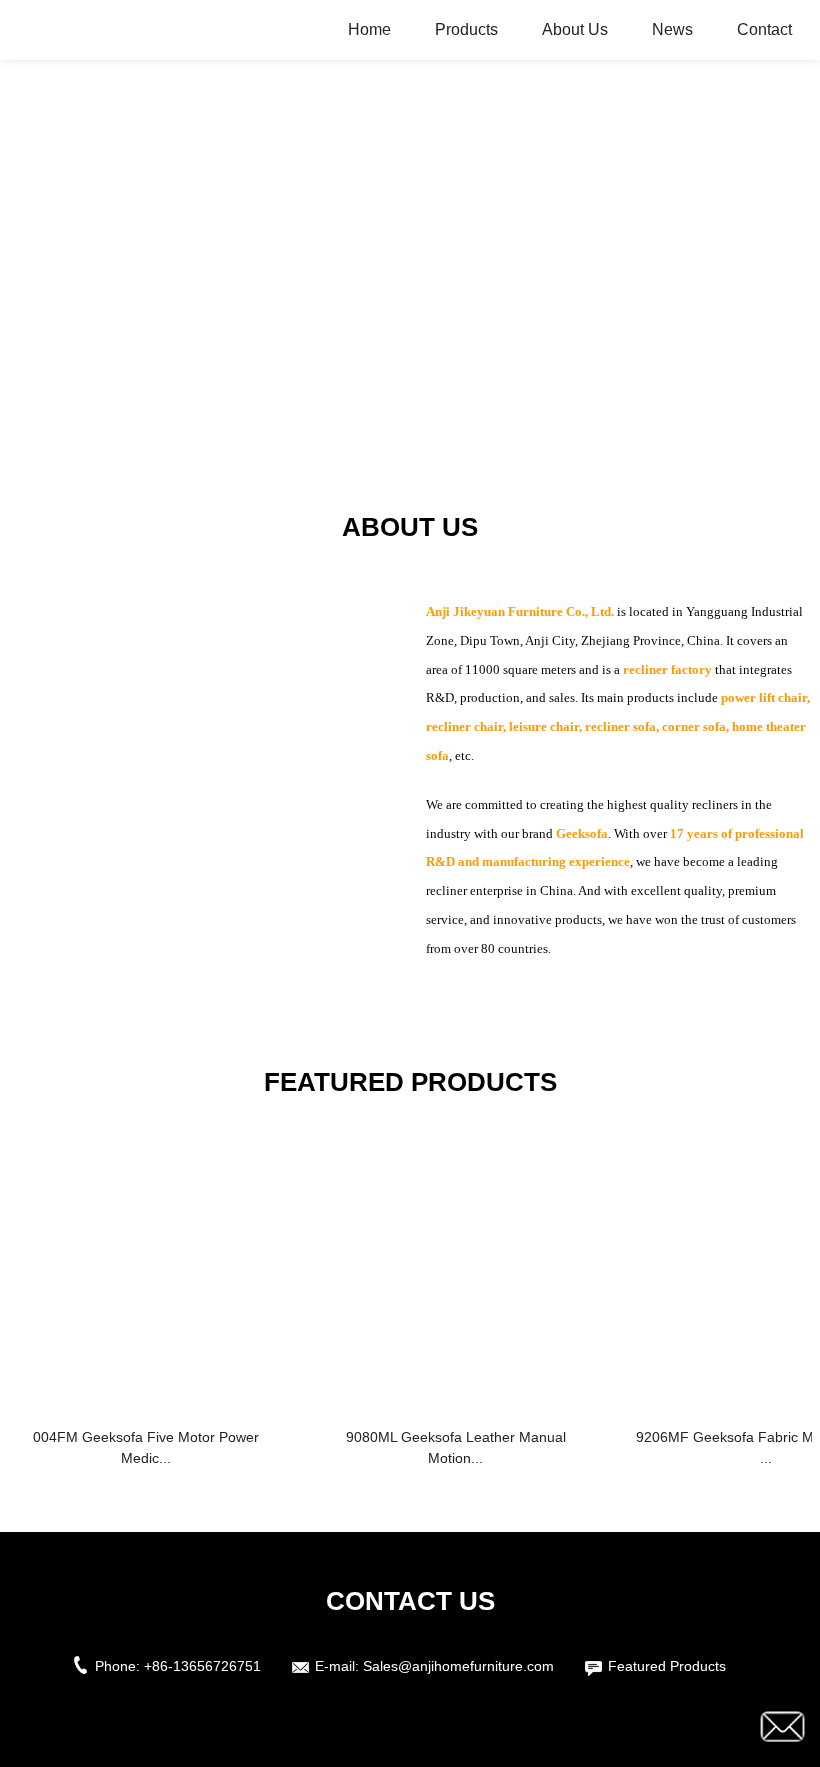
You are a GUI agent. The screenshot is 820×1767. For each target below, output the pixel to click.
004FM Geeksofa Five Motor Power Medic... (146, 1447)
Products (466, 29)
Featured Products (667, 1666)
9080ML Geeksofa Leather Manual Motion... (456, 1447)
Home (369, 29)
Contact (764, 29)
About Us (575, 29)
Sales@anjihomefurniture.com (458, 1666)
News (672, 29)
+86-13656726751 (202, 1666)
